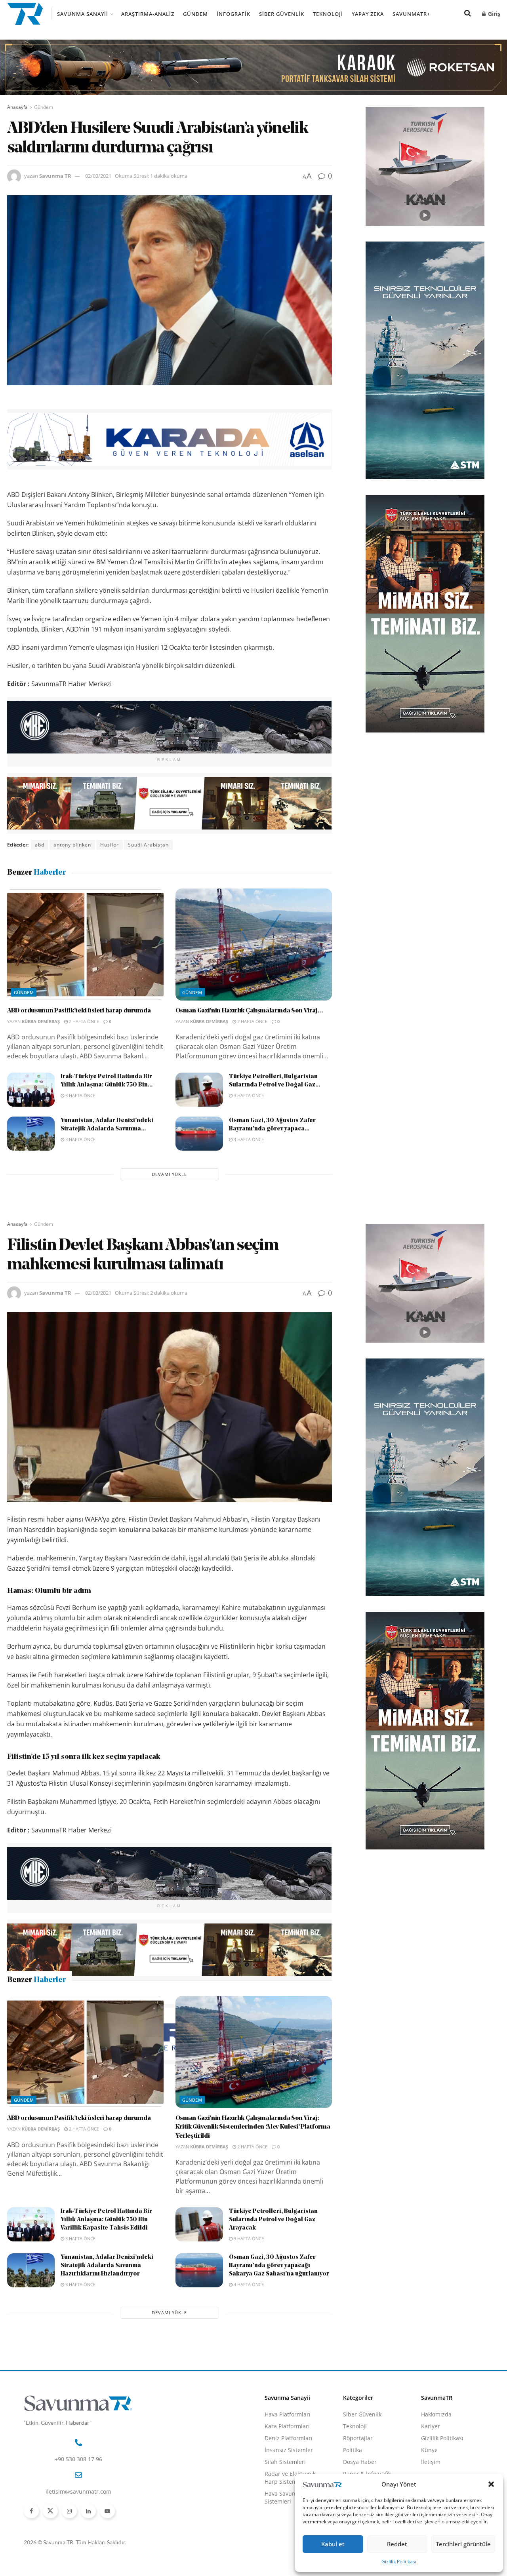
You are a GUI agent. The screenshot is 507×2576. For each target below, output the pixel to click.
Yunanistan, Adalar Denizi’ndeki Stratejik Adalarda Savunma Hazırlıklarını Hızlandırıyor (107, 2402)
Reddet (397, 2544)
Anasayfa (17, 107)
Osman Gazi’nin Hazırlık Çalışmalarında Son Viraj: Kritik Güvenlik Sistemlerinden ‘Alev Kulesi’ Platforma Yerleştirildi (253, 2264)
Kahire (95, 2089)
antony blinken (72, 845)
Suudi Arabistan (148, 845)
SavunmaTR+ (411, 14)
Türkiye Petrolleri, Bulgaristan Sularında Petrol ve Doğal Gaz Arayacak (273, 2356)
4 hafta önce (248, 1139)
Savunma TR (55, 176)
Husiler (110, 845)
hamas (69, 2089)
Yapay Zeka (368, 14)
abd (40, 845)
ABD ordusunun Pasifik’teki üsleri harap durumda (79, 1011)
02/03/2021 (98, 176)
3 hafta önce (80, 1095)
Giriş (493, 14)
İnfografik (233, 14)
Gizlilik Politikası (399, 2562)
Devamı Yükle (169, 1174)
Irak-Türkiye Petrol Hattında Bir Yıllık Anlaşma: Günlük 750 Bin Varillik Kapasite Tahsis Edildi (106, 2356)
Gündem (195, 14)
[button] (491, 2484)
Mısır (119, 2089)
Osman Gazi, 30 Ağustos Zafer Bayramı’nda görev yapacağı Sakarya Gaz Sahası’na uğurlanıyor (279, 2402)
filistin (43, 2089)
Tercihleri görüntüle (463, 2544)
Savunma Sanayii (83, 14)
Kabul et (333, 2544)
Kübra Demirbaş (41, 1021)
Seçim (142, 2089)
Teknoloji (328, 14)
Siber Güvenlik (282, 14)
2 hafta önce (83, 1021)
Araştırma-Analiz (148, 14)
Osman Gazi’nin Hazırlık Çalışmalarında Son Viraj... (249, 1011)
